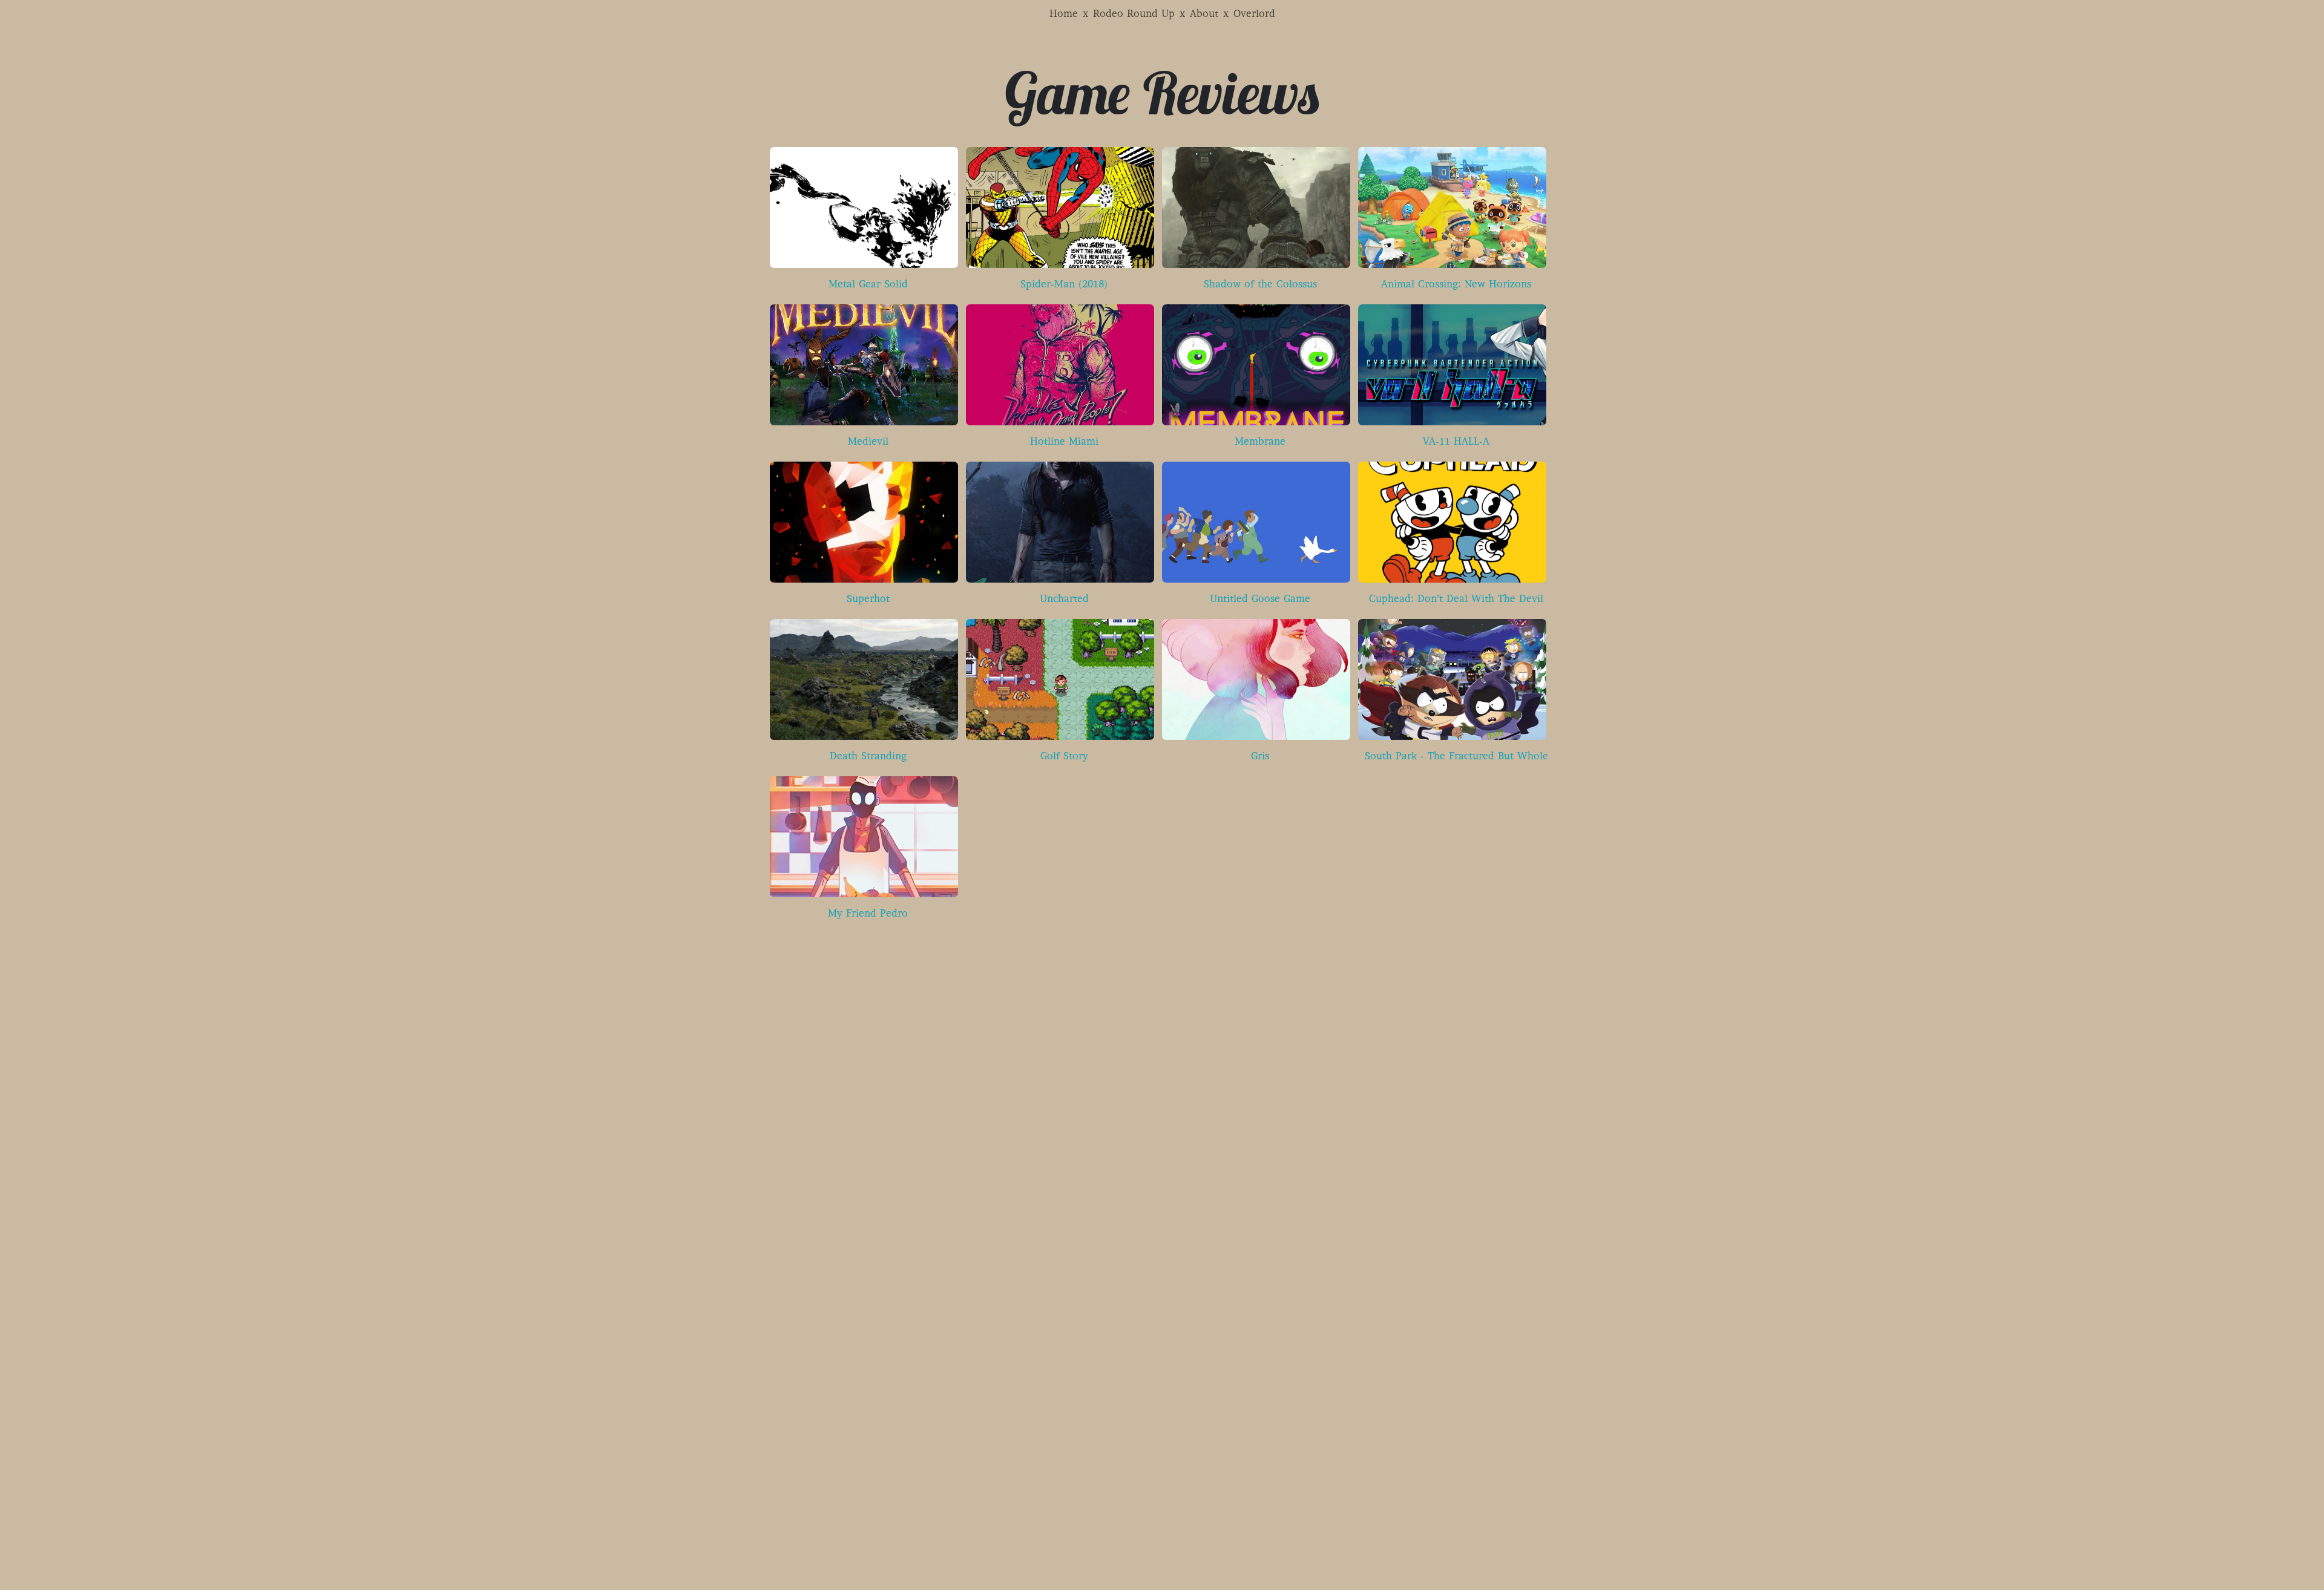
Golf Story (1064, 757)
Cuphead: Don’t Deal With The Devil (1456, 600)
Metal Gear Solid (868, 285)
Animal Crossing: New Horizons (1456, 285)
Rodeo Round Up (1134, 15)
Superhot (868, 600)
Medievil (868, 442)
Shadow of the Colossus (1260, 285)
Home (1064, 15)
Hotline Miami (1064, 442)
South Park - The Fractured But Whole (1456, 757)
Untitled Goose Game (1260, 600)
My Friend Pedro (868, 914)
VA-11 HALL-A (1456, 442)
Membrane (1260, 442)
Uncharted (1064, 600)
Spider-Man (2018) (1064, 285)
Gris (1260, 757)
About (1204, 15)
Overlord (1254, 15)
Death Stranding (868, 757)
